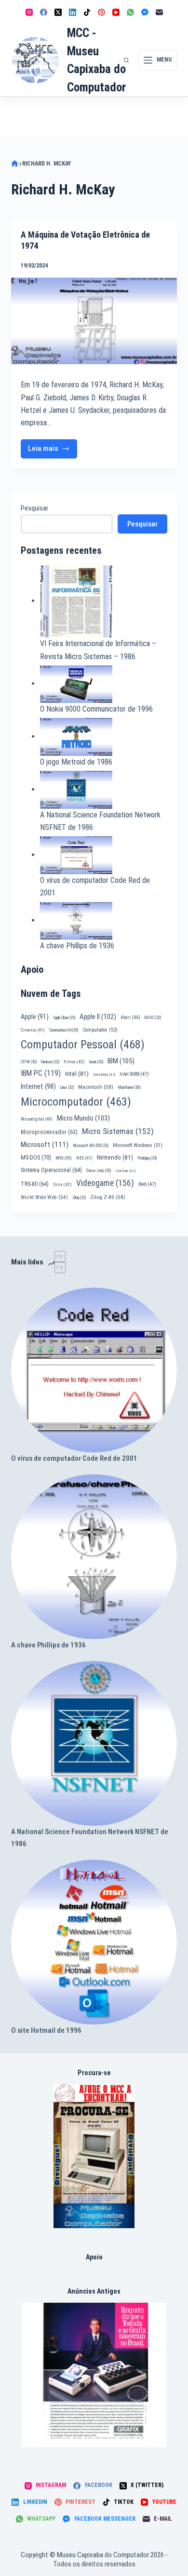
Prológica (147, 1158)
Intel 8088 (134, 1074)
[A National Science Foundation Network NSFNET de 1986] (94, 1743)
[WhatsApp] (130, 12)
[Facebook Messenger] (145, 12)
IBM (121, 1061)
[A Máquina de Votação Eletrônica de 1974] (94, 321)
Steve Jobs (99, 1171)
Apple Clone (64, 1018)
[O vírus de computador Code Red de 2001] (94, 1370)
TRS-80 (35, 1184)
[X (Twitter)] (58, 12)
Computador (100, 1030)
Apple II (98, 1017)
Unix (62, 1184)
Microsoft (45, 1145)
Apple (35, 1017)
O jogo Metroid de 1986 (76, 762)
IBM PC (41, 1073)
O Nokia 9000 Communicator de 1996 (96, 709)
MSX (64, 1158)
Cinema (33, 1030)
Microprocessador (49, 1132)
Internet (38, 1086)
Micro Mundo (83, 1118)
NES (84, 1158)
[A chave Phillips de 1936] (94, 1557)
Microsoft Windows (138, 1145)
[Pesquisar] (126, 60)
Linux (67, 1087)
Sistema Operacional (51, 1170)
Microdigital (37, 1119)
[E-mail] (159, 12)
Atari (130, 1017)
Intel (77, 1073)
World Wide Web (44, 1197)
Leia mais (53, 451)
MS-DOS (36, 1157)
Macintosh (96, 1087)
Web (147, 1184)
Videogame (105, 1183)
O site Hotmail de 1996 (46, 2030)
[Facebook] (44, 12)
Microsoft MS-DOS (91, 1146)
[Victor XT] (94, 2156)
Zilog (79, 1198)
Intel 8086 (104, 1075)
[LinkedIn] (73, 12)
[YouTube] (116, 12)
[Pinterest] (101, 12)
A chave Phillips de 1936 (77, 946)
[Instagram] (29, 12)
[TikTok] (87, 12)
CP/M (29, 1062)
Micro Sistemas (118, 1131)
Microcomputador (76, 1102)
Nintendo (115, 1157)
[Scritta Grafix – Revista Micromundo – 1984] (94, 2375)
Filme (74, 1062)
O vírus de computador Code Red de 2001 (74, 1458)
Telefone (125, 1171)
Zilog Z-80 (108, 1197)
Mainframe (129, 1087)
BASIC (153, 1018)
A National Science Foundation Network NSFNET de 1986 (90, 1838)
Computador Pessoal (83, 1045)
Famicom (50, 1062)
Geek (96, 1062)
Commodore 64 (64, 1030)
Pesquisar (34, 508)
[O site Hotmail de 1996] (94, 1942)
